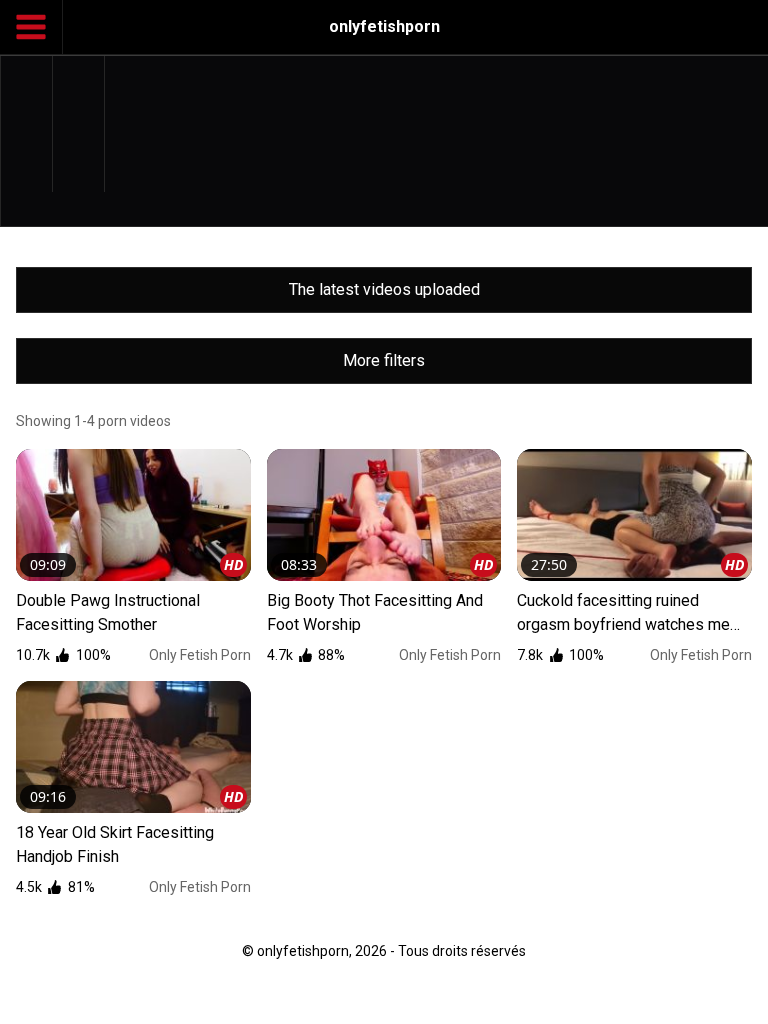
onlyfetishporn (384, 26)
